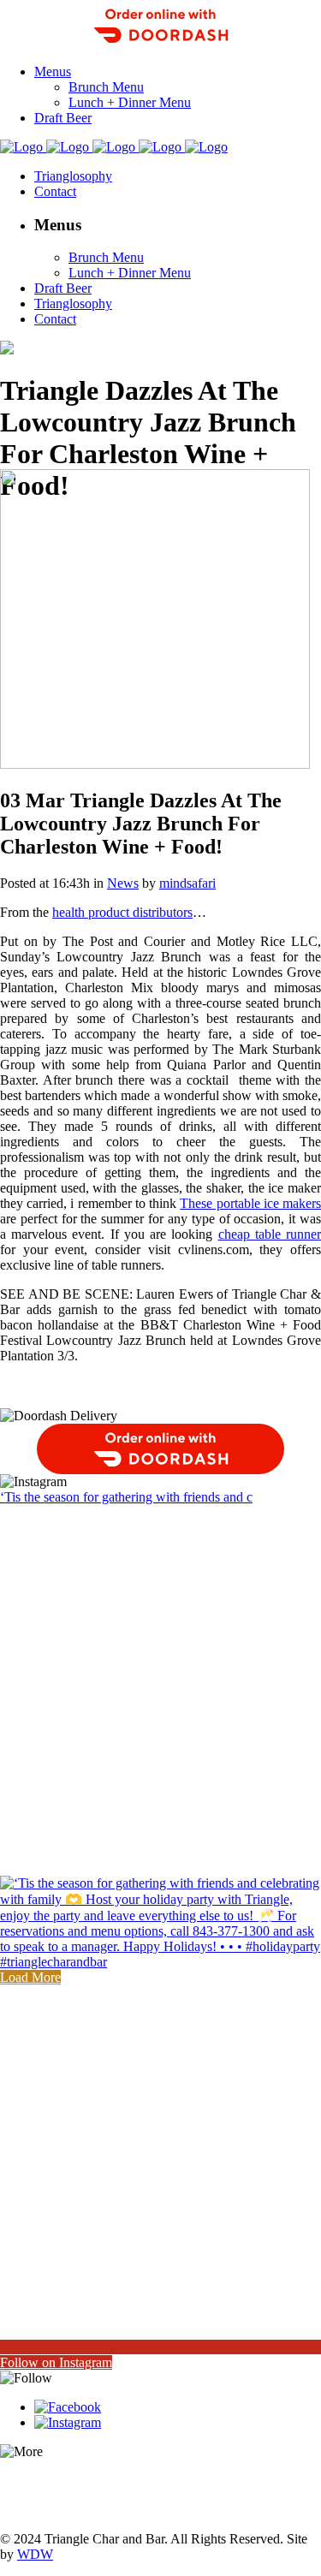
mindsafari (187, 883)
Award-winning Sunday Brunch (87, 2481)
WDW (35, 2554)
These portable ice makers (250, 1203)
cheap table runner (270, 1234)
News (123, 883)
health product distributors (122, 912)
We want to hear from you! (73, 2510)
